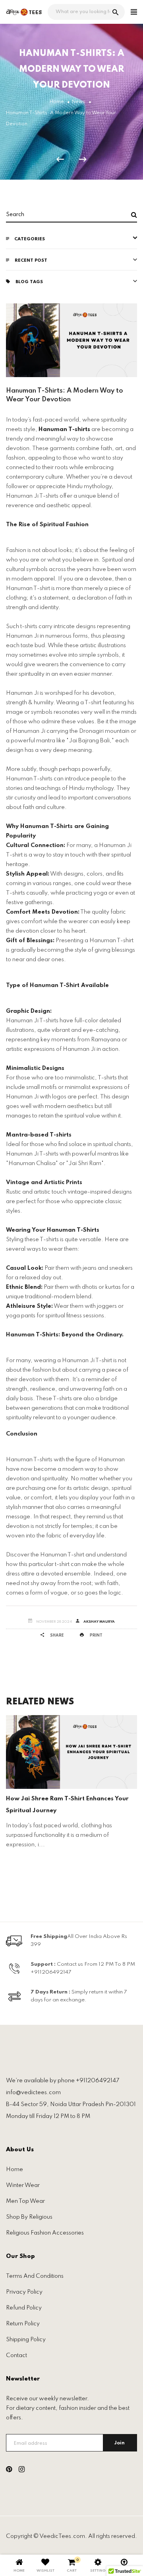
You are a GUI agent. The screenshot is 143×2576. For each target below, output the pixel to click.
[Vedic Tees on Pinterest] (9, 2471)
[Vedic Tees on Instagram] (22, 2471)
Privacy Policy (24, 2292)
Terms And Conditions (35, 2276)
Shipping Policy (26, 2340)
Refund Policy (24, 2308)
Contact (16, 2356)
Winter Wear (23, 2185)
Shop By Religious (29, 2217)
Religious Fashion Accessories (45, 2233)
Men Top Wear (25, 2201)
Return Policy (23, 2324)
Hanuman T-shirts (64, 429)
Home (14, 2170)
